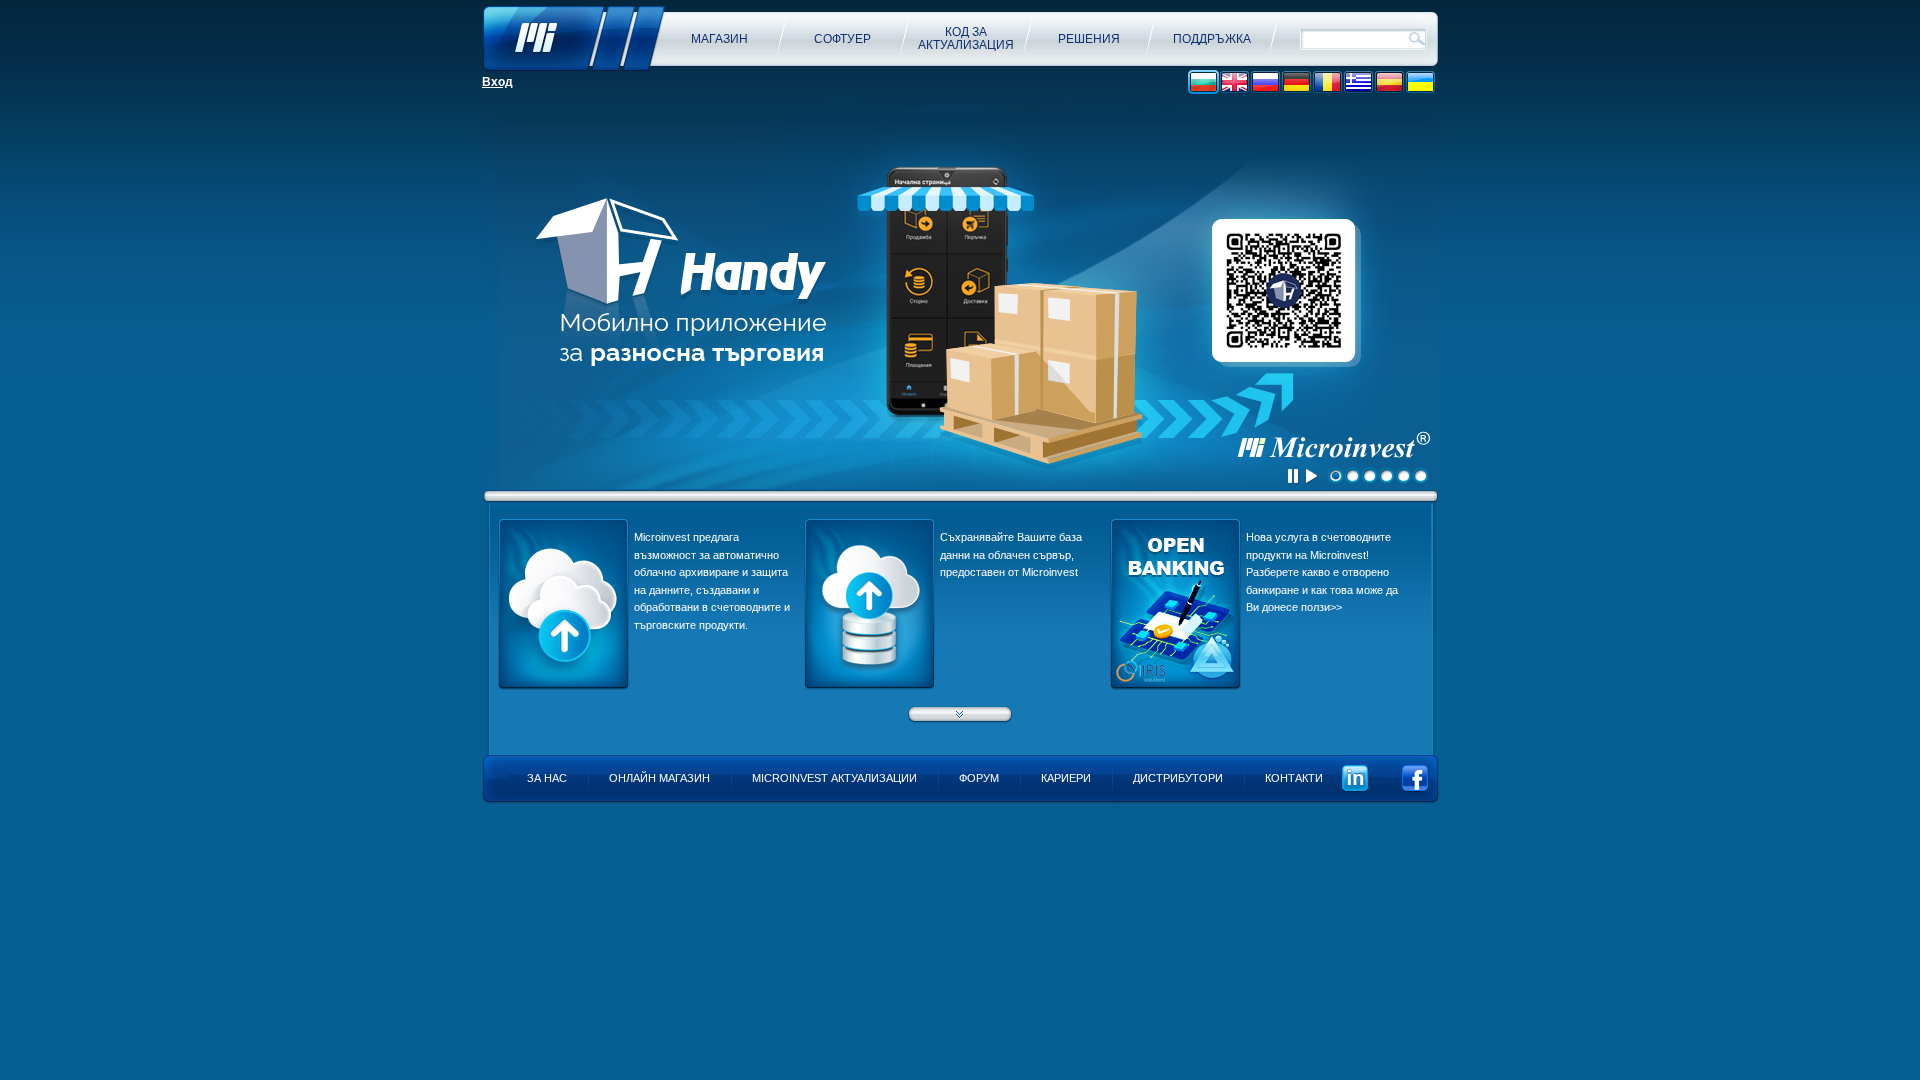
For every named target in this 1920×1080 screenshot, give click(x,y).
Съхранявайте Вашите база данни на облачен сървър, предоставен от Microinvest (1011, 554)
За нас (547, 778)
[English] (1234, 82)
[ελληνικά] (1358, 82)
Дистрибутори (1178, 778)
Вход (497, 82)
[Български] (1203, 82)
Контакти (1294, 778)
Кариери (1066, 778)
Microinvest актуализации (834, 778)
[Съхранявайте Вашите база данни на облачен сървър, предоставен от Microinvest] (869, 686)
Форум (979, 778)
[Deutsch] (1296, 82)
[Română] (1327, 82)
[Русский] (1265, 82)
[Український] (1420, 82)
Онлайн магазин (659, 778)
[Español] (1389, 82)
